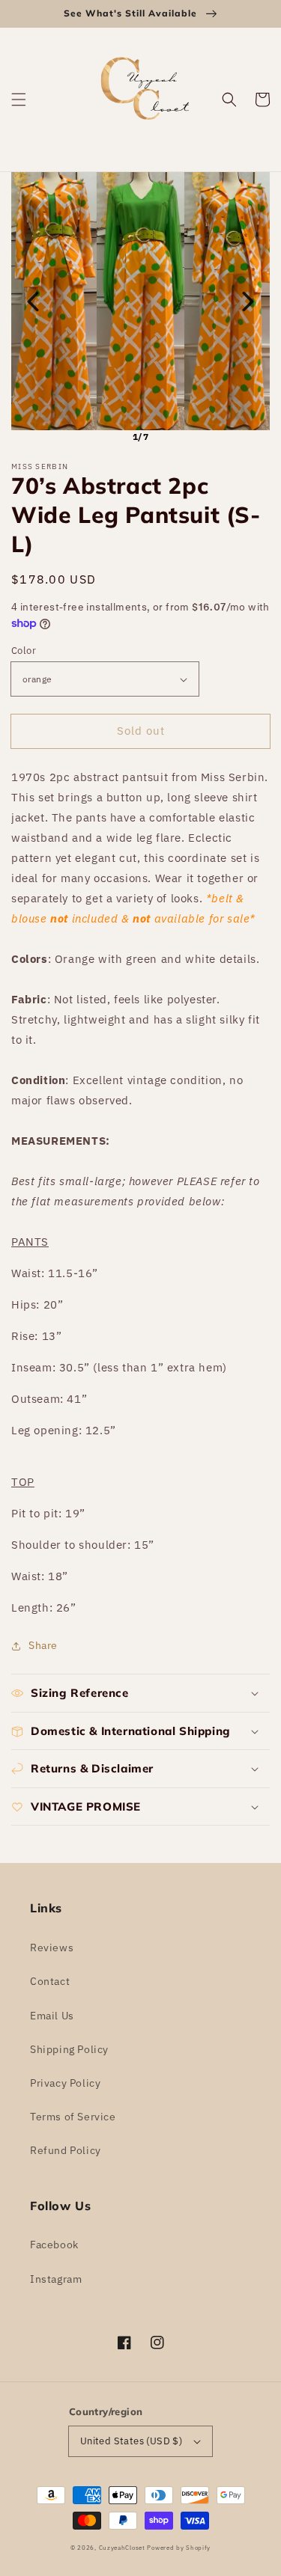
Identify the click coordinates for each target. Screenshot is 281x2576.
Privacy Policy (65, 2083)
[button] (19, 100)
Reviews (52, 1948)
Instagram (56, 2279)
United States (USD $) (131, 2441)
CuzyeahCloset (122, 2547)
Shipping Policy (69, 2049)
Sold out (141, 731)
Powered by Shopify (179, 2547)
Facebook (54, 2245)
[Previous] (33, 302)
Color (24, 651)
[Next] (248, 302)
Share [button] (43, 1645)
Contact (50, 1981)
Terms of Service (73, 2117)
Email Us (52, 2016)
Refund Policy (66, 2150)
